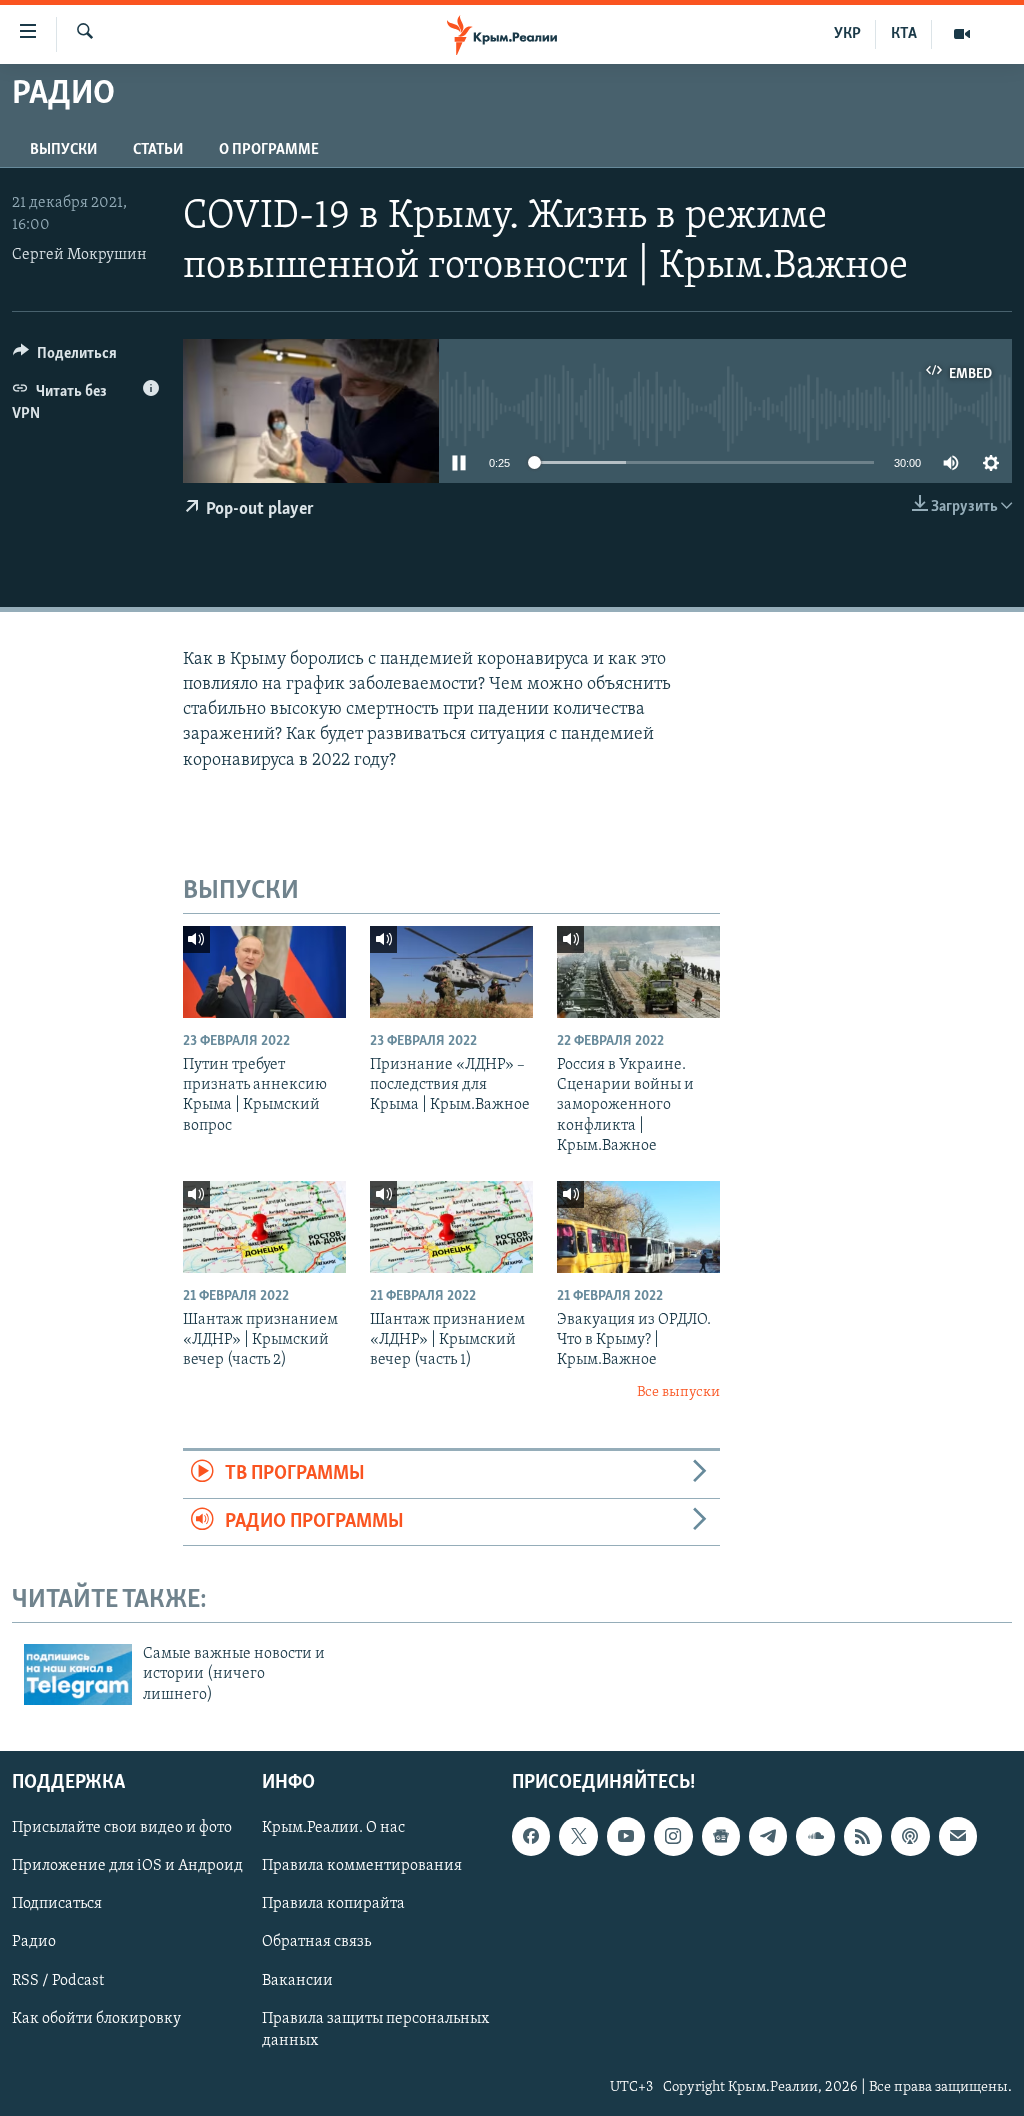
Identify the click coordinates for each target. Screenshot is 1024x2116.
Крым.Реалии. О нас (333, 1828)
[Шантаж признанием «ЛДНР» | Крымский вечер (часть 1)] (451, 1227)
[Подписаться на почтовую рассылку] (958, 1836)
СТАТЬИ (158, 150)
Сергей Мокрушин (79, 255)
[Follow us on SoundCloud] (815, 1836)
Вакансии (297, 1980)
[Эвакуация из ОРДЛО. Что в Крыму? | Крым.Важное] (638, 1227)
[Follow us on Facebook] (531, 1836)
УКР (847, 34)
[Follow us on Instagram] (673, 1836)
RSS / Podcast (58, 1980)
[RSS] (863, 1836)
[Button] (65, 358)
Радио (34, 1942)
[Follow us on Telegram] (768, 1836)
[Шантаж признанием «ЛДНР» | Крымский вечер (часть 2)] (264, 1227)
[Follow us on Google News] (721, 1836)
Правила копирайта (333, 1904)
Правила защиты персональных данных (375, 2029)
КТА (904, 34)
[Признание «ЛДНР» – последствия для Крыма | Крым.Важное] (451, 972)
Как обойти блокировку (96, 2018)
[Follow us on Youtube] (626, 1836)
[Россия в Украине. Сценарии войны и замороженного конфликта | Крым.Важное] (638, 972)
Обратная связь (316, 1942)
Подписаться (57, 1904)
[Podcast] (910, 1836)
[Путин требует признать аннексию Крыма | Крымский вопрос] (264, 972)
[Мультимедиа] (962, 34)
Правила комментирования (362, 1866)
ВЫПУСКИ (63, 150)
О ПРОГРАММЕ (269, 150)
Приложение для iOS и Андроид (127, 1866)
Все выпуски (678, 1392)
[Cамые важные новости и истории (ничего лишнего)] (78, 1674)
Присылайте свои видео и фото (122, 1828)
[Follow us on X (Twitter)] (578, 1836)
